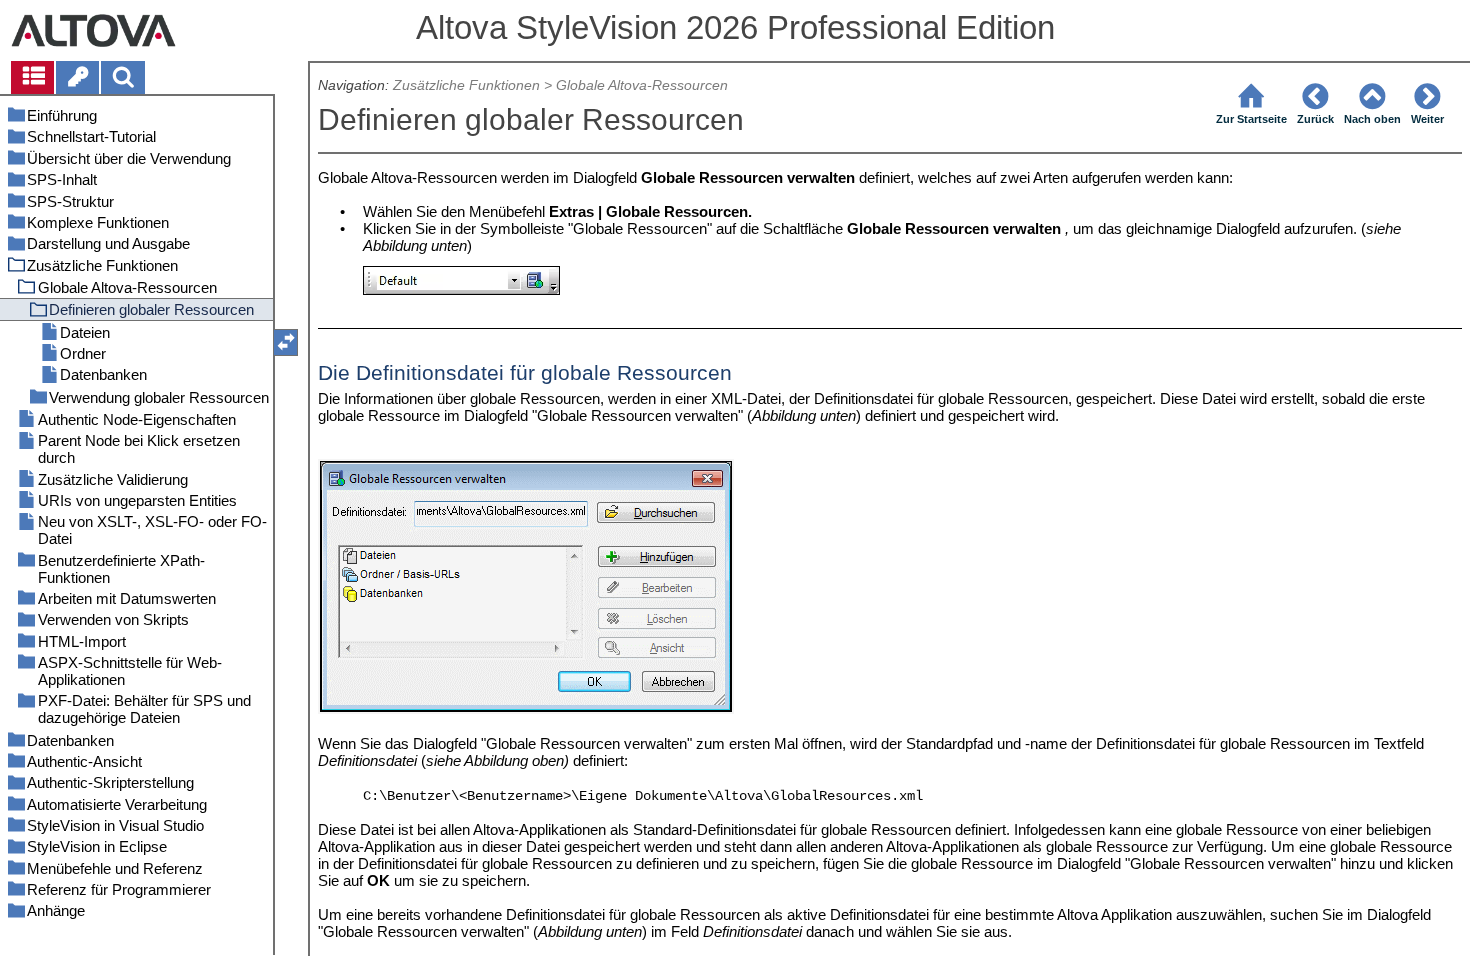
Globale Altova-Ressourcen (642, 85)
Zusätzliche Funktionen (466, 85)
